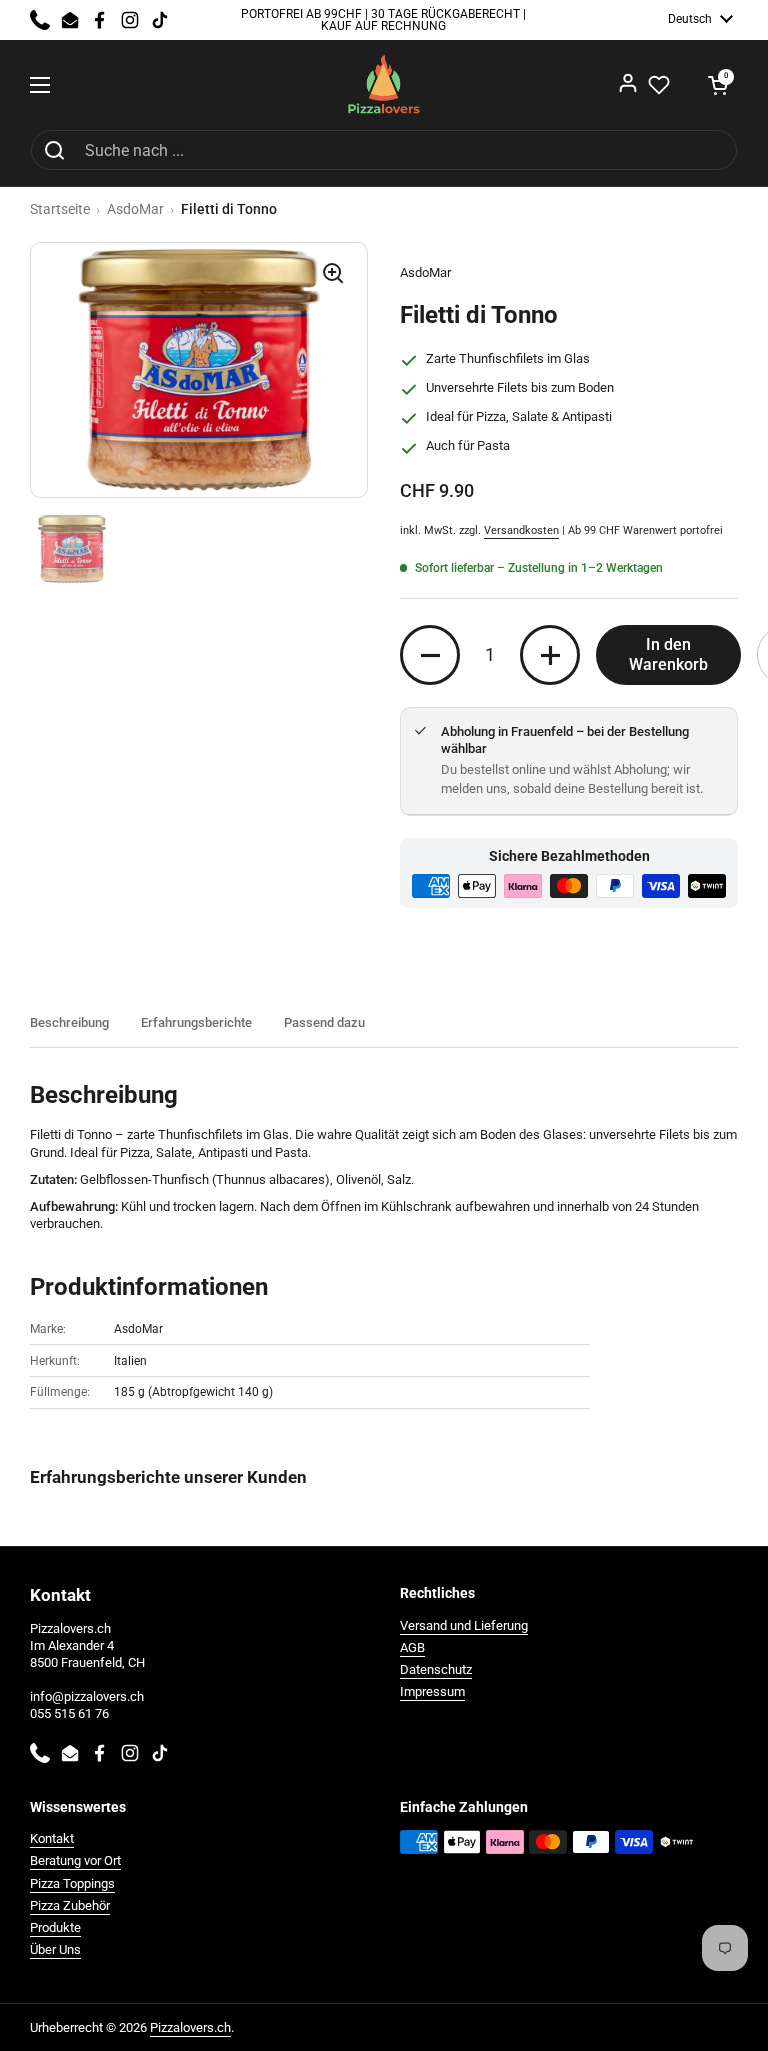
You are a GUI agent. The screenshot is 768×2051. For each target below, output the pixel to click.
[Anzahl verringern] (430, 655)
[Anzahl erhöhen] (550, 655)
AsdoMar (135, 209)
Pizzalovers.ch (190, 2027)
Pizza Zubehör (70, 1905)
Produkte (55, 1927)
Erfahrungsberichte (196, 1022)
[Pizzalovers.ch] (384, 84)
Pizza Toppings (72, 1883)
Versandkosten (521, 530)
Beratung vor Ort (75, 1860)
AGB (412, 1647)
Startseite (60, 209)
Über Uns (55, 1949)
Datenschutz (436, 1669)
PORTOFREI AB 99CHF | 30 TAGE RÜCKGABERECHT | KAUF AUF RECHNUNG (383, 20)
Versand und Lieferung (464, 1625)
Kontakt (52, 1838)
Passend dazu (324, 1022)
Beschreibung (69, 1022)
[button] (718, 85)
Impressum (432, 1691)
